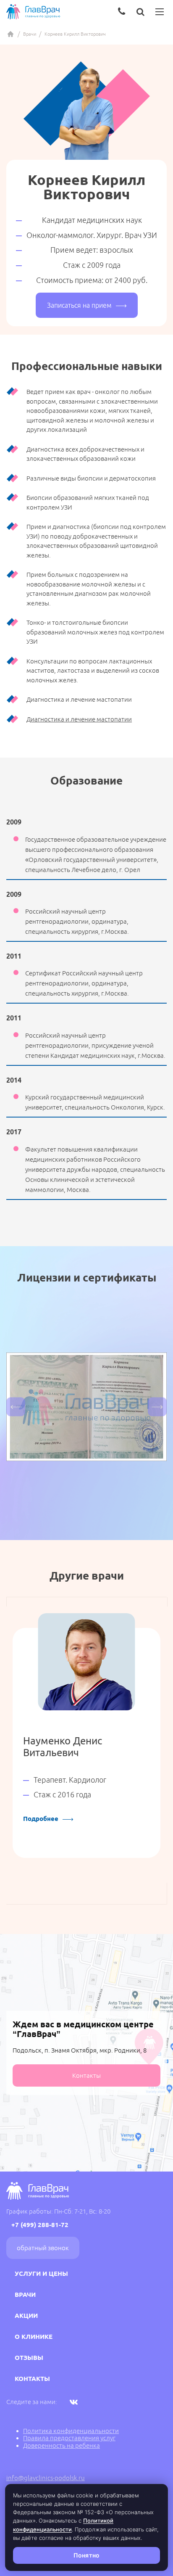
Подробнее (41, 1819)
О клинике (34, 2337)
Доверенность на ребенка (62, 2445)
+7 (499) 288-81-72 (40, 2225)
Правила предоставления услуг (69, 2438)
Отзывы (29, 2358)
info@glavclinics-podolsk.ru (46, 2478)
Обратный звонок (43, 2248)
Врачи (30, 34)
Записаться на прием (79, 305)
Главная (10, 34)
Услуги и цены (41, 2273)
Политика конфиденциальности (71, 2431)
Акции (26, 2316)
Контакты (86, 2075)
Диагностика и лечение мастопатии (79, 719)
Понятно (86, 2555)
